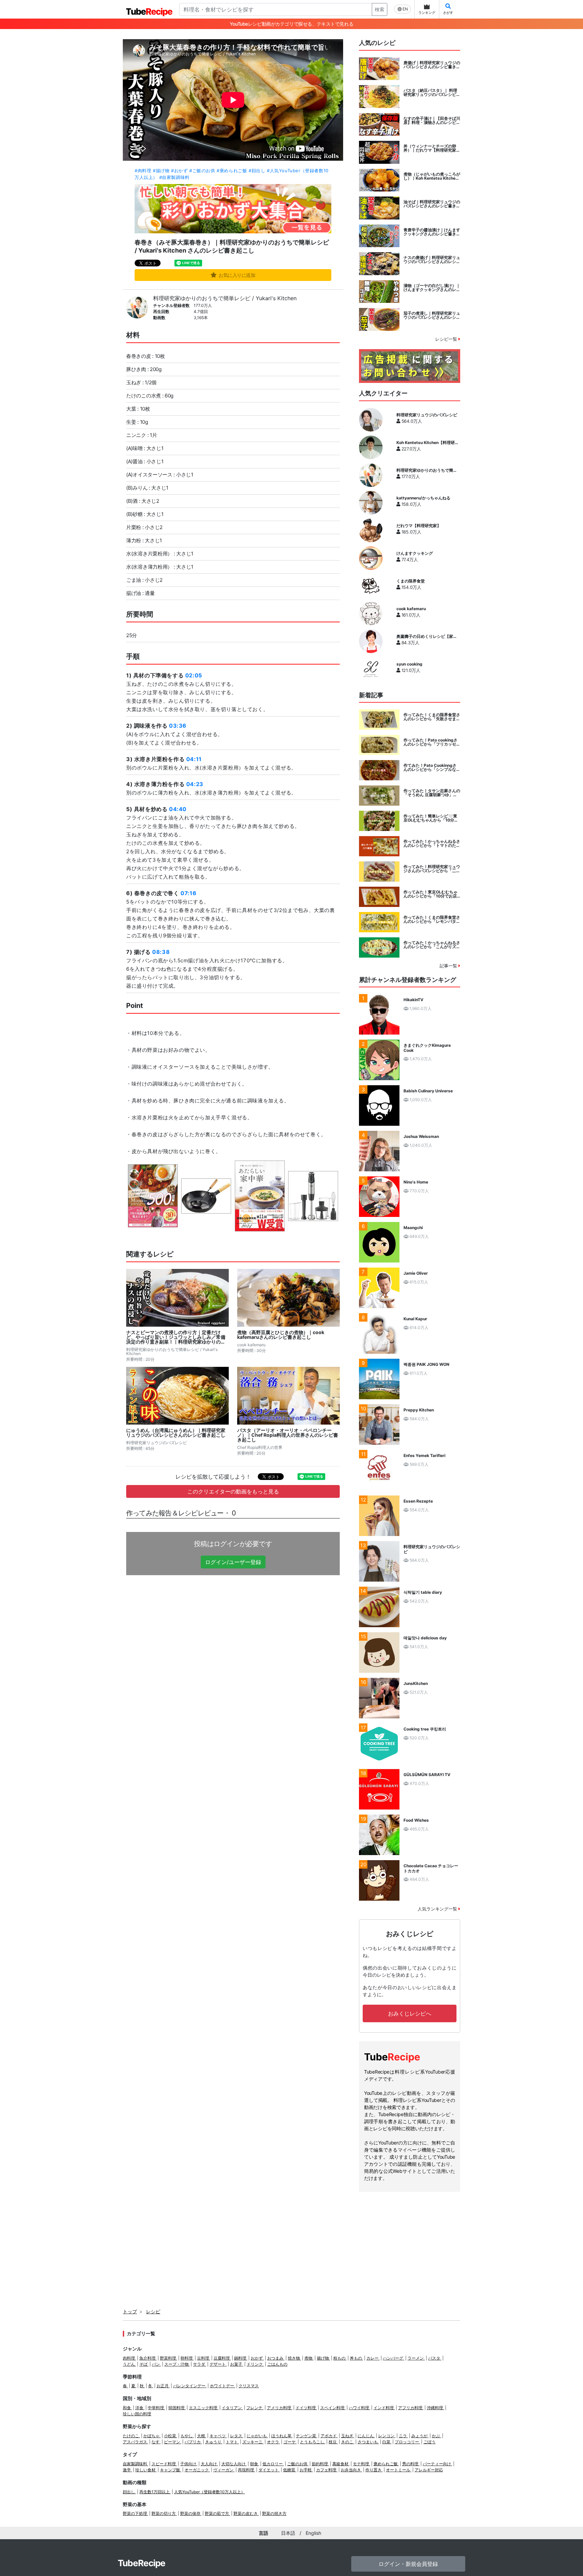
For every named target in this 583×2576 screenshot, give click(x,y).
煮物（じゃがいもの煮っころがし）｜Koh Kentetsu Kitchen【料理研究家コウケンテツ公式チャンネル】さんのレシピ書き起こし (432, 176)
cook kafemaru (411, 609)
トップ (130, 2311)
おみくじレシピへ (410, 2013)
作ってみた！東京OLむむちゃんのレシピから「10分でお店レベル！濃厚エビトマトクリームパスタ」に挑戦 (432, 894)
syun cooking (409, 664)
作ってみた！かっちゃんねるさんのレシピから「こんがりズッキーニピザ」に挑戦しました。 (432, 945)
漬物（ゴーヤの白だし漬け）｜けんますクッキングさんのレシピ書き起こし (432, 288)
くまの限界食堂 (411, 581)
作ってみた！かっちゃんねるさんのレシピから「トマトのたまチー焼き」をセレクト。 (432, 843)
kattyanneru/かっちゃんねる (423, 498)
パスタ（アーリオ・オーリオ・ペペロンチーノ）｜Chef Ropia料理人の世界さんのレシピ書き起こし (288, 1435)
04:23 (195, 784)
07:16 (188, 893)
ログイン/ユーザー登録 (233, 1562)
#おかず (179, 171)
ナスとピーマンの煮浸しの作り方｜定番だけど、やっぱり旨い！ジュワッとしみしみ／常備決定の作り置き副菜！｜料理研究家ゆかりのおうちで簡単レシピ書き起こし (176, 1337)
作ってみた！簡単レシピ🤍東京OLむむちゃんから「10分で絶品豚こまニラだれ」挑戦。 (431, 818)
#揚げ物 (161, 171)
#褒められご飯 (232, 171)
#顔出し (257, 171)
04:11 (194, 759)
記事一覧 (449, 966)
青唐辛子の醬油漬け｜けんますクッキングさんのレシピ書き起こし (432, 232)
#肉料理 (143, 171)
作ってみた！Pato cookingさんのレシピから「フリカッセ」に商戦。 (432, 742)
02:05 (194, 675)
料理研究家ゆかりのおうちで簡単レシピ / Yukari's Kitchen (225, 298)
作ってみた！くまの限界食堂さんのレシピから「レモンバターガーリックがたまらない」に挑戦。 (432, 919)
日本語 (288, 2533)
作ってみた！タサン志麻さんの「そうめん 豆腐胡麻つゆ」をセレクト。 (432, 793)
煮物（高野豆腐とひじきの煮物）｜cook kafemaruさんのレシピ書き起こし (281, 1335)
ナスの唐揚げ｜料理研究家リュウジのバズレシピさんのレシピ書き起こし (432, 260)
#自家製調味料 (174, 177)
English (313, 2533)
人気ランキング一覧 (438, 1909)
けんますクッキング (415, 553)
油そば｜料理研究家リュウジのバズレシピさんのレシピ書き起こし (432, 204)
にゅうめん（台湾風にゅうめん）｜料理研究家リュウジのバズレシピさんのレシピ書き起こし (176, 1433)
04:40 (178, 809)
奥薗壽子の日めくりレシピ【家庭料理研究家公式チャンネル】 (427, 636)
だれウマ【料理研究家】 (419, 526)
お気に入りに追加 (237, 275)
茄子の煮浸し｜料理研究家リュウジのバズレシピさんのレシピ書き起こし (432, 315)
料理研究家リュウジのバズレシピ (427, 415)
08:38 (161, 952)
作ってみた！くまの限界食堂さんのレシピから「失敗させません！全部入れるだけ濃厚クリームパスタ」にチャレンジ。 (432, 717)
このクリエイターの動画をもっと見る (233, 1491)
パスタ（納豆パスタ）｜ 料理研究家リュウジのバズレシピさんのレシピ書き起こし (432, 93)
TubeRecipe (142, 2563)
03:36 (178, 726)
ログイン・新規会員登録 (408, 2564)
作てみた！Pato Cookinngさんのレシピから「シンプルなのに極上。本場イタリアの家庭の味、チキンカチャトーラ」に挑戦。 (432, 767)
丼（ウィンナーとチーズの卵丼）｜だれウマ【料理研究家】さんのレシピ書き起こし (432, 148)
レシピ (153, 2311)
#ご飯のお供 (202, 171)
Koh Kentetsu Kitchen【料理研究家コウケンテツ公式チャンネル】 (428, 443)
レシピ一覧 (447, 339)
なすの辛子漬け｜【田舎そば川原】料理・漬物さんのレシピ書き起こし (432, 121)
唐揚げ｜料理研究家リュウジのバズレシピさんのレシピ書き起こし (432, 65)
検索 (380, 9)
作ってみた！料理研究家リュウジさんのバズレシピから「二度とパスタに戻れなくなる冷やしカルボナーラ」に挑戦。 (432, 869)
